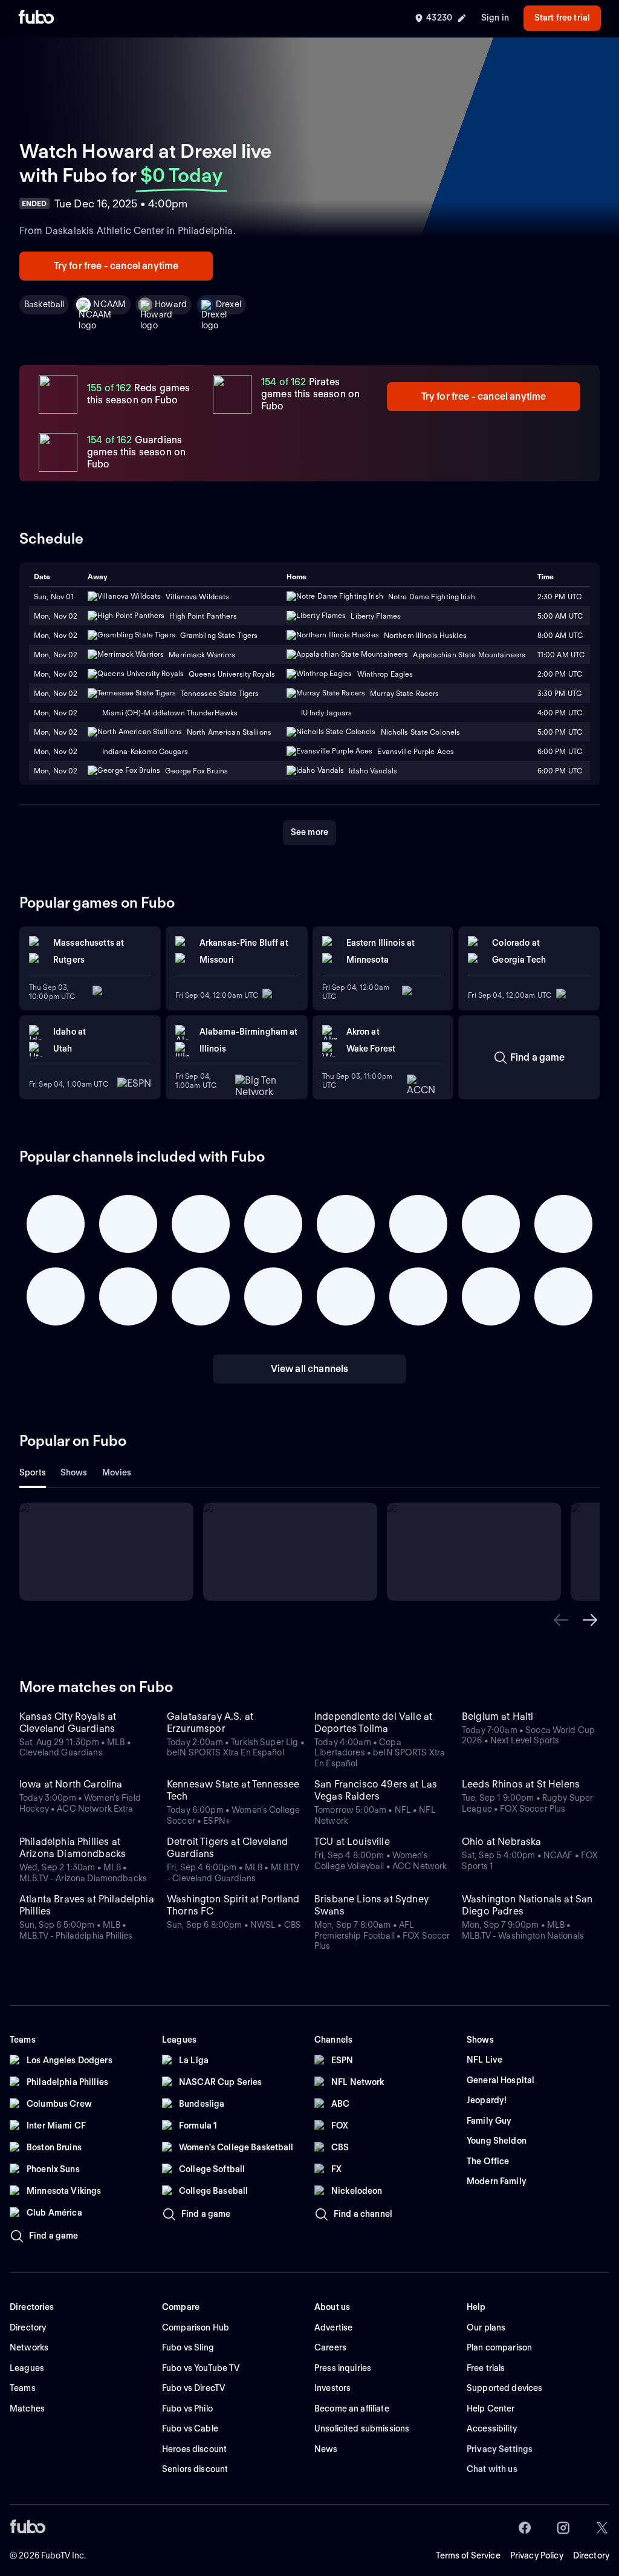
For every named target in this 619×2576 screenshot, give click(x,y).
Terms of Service (468, 2555)
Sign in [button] (495, 18)
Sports (33, 1472)
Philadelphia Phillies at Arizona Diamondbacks (73, 1848)
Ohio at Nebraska (502, 1842)
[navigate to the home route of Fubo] (36, 18)
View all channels (310, 1369)
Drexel (228, 304)
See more (309, 832)
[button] (561, 1620)
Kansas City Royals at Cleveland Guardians (68, 1722)
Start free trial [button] (562, 18)
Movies (117, 1472)
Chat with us (492, 2469)
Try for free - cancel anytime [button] (116, 266)
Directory (591, 2555)
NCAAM (109, 304)
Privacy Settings (500, 2449)
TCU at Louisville (352, 1842)
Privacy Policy (537, 2555)
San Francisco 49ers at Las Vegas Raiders (376, 1790)
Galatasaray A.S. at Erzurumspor (210, 1722)
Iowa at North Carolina (71, 1784)
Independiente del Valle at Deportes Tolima (373, 1722)
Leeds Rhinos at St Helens (521, 1784)
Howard (171, 304)
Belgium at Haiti (498, 1716)
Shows (74, 1472)
